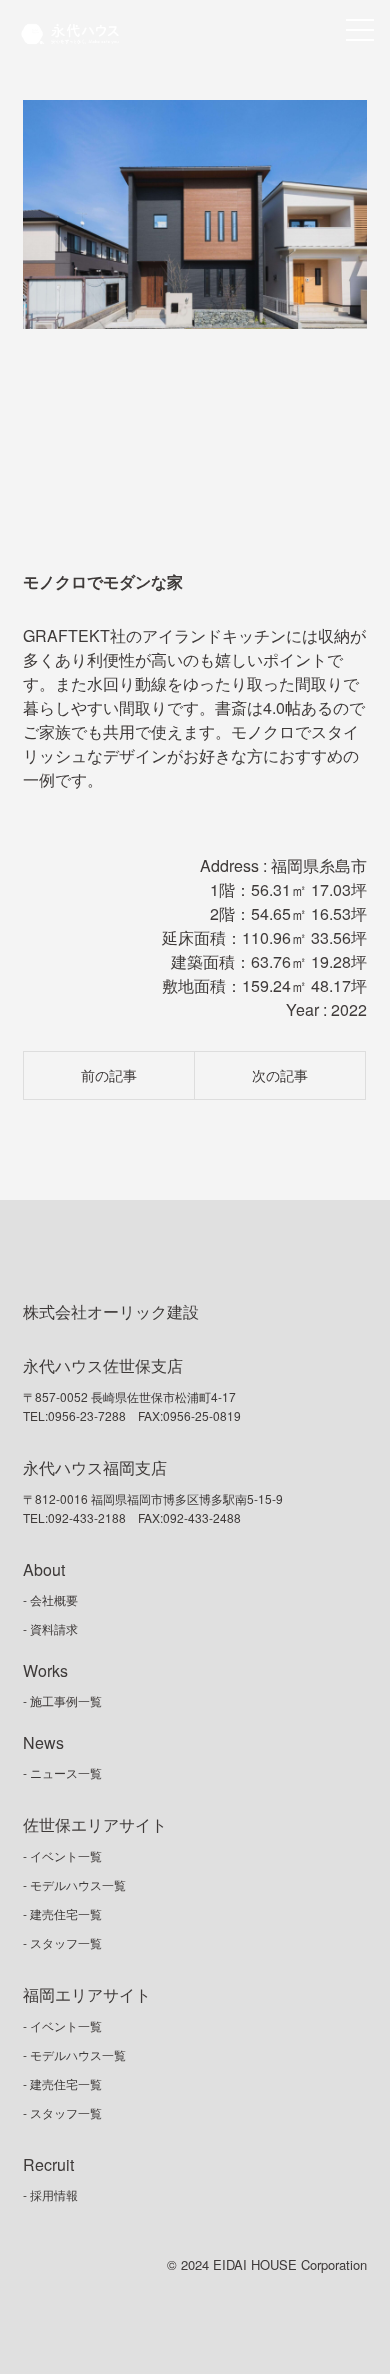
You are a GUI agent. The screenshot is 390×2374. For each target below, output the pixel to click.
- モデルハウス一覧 (74, 1884)
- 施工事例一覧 (62, 1700)
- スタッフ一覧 (62, 1942)
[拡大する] (341, 444)
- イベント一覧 (62, 1855)
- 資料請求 (50, 1628)
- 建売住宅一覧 (62, 1913)
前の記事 (109, 1075)
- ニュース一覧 (62, 1772)
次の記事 (280, 1075)
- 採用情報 (50, 2194)
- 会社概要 (50, 1599)
